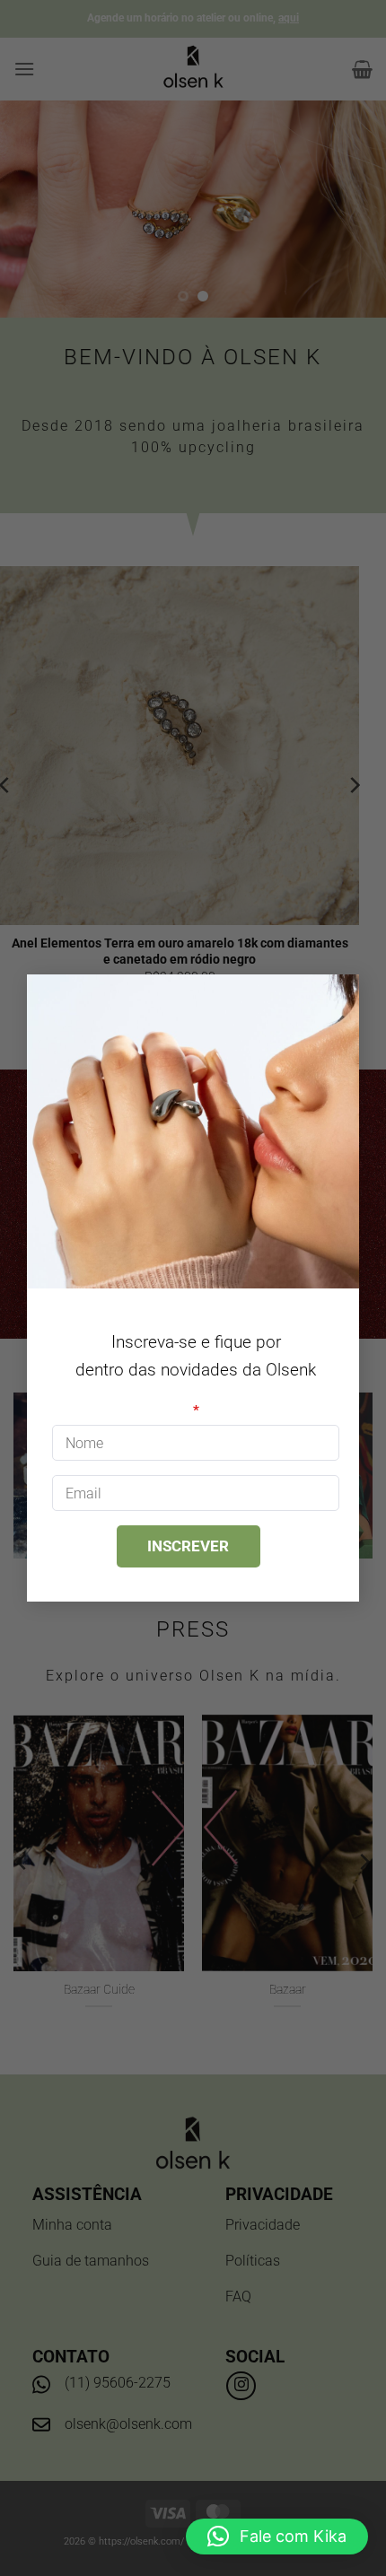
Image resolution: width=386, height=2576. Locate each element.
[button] (277, 2537)
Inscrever (188, 1546)
